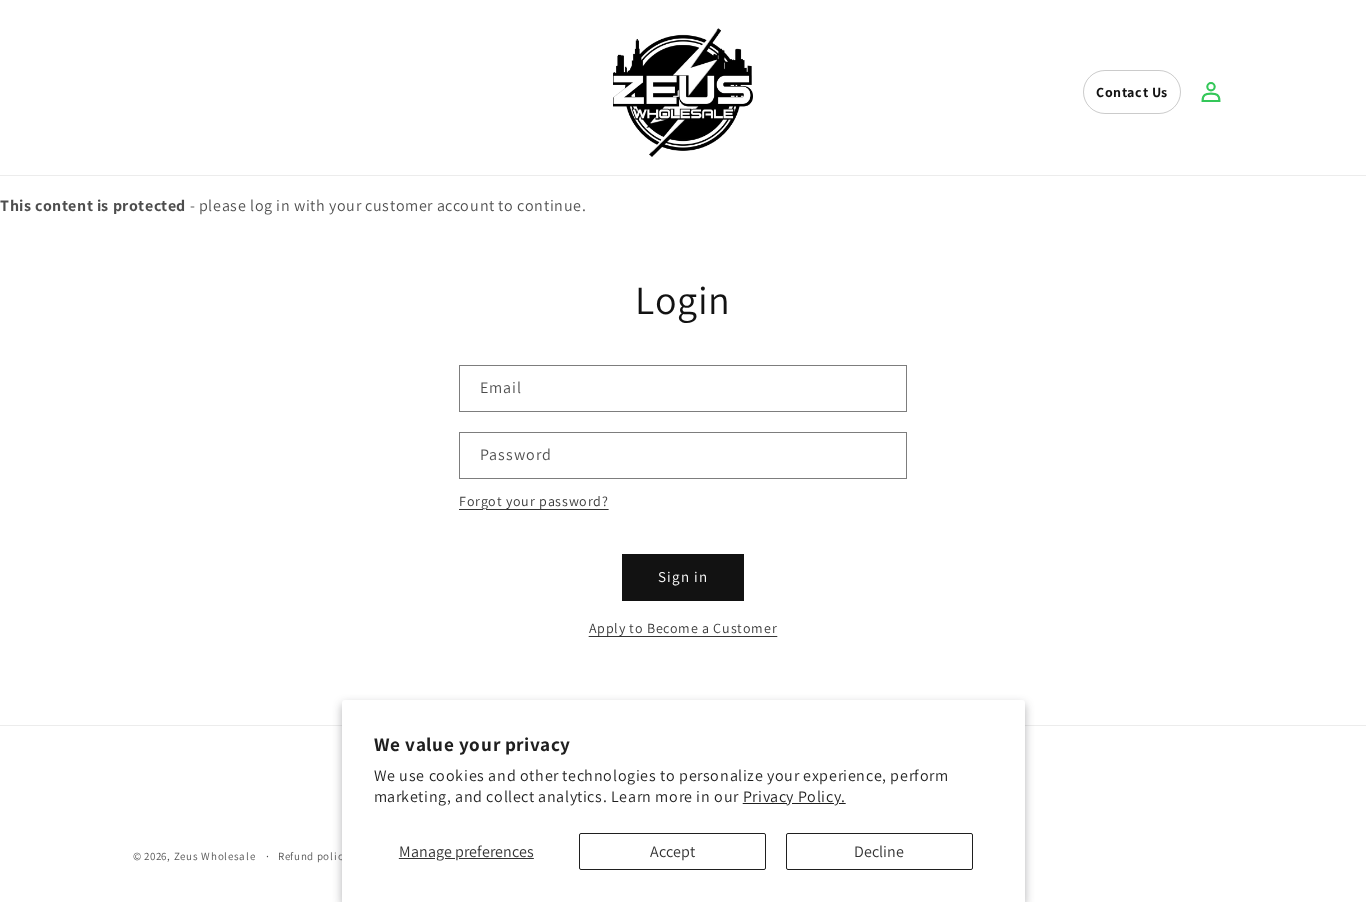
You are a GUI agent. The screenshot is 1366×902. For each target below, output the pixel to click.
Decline (879, 851)
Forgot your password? (534, 501)
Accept (672, 851)
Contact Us (1132, 92)
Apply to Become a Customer (683, 628)
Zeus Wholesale (215, 856)
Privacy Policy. (794, 796)
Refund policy (313, 856)
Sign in (683, 576)
